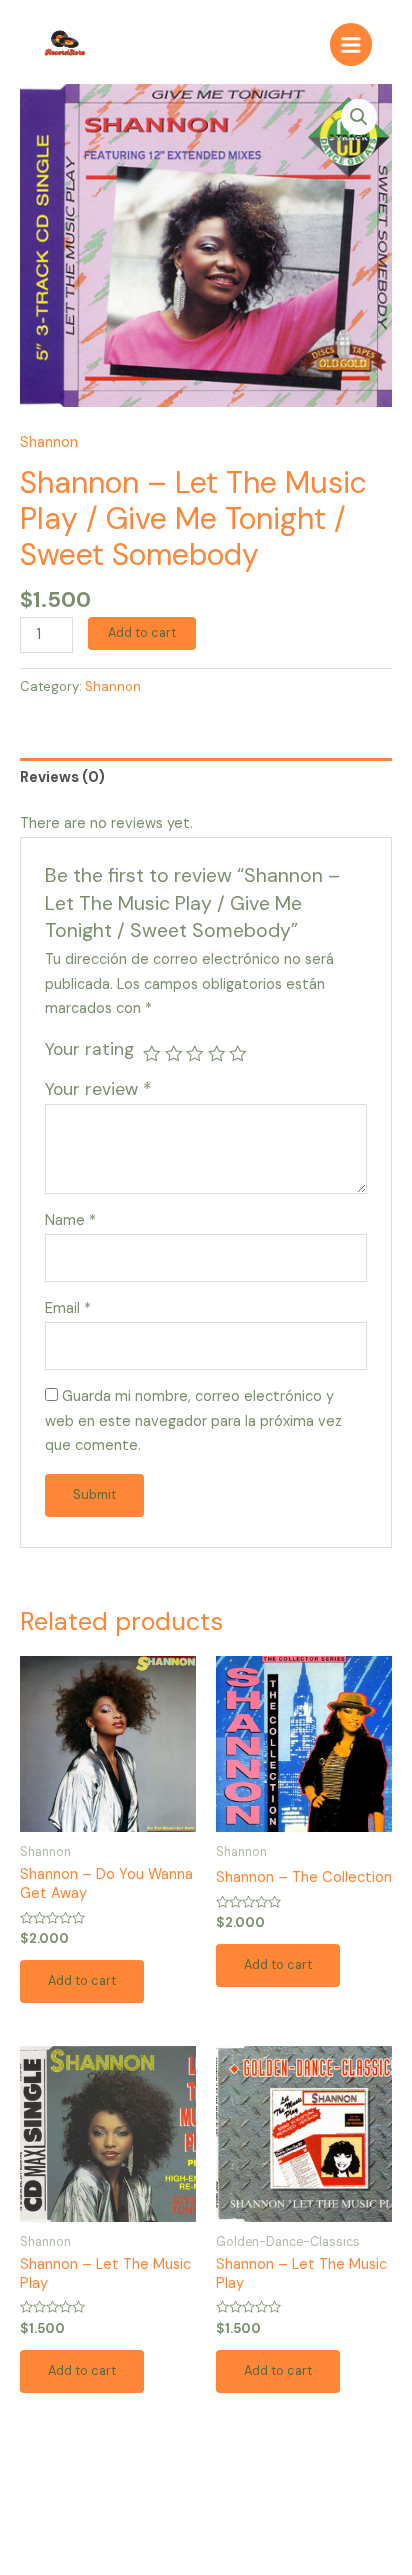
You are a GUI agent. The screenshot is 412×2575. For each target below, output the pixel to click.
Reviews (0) (62, 777)
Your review (98, 1089)
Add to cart (142, 632)
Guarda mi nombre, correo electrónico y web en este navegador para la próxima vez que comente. (193, 1421)
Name (70, 1220)
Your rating (89, 1049)
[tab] (206, 777)
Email (68, 1308)
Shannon (49, 442)
